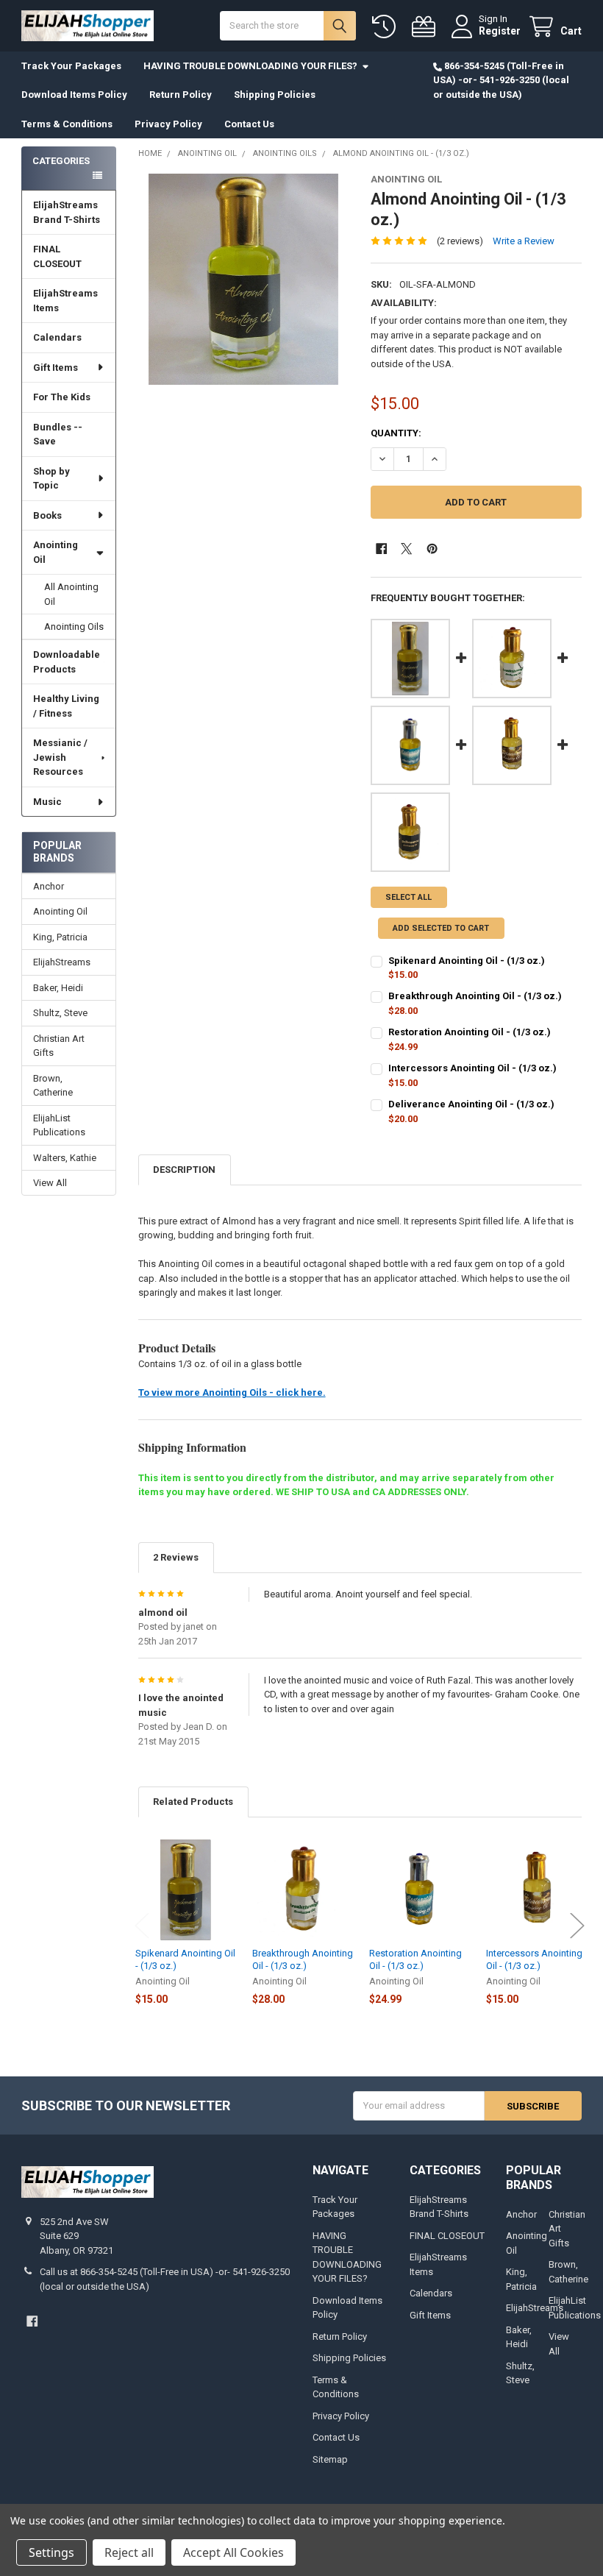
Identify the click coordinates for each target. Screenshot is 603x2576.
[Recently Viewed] (387, 27)
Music (47, 802)
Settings (51, 2552)
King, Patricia (60, 937)
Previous (142, 1925)
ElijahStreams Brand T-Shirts (67, 212)
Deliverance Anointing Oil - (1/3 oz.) (471, 1104)
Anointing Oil (56, 552)
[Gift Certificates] (427, 27)
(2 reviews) (460, 241)
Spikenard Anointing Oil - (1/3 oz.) (467, 961)
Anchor (49, 886)
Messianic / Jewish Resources (60, 757)
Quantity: (396, 433)
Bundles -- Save (58, 434)
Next (577, 1925)
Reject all (129, 2552)
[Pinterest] (432, 549)
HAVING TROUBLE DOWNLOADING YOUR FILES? (250, 66)
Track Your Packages (71, 66)
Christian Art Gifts (59, 1046)
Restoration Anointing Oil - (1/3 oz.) (470, 1032)
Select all (408, 897)
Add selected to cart (441, 928)
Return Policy (181, 95)
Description (184, 1170)
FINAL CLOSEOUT (57, 256)
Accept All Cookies (233, 2552)
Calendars (57, 337)
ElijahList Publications (59, 1125)
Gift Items (56, 368)
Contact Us (249, 124)
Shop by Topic (51, 479)
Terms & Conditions (67, 124)
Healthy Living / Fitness (66, 706)
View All (50, 1183)
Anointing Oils (74, 627)
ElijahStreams (62, 962)
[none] (244, 279)
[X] (406, 549)
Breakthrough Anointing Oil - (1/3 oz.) (475, 996)
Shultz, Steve (60, 1013)
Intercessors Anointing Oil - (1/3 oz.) (472, 1068)
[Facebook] (381, 549)
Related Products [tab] (193, 1802)
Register (500, 31)
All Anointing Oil (71, 594)
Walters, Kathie (65, 1158)
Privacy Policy (168, 124)
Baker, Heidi (58, 988)
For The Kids (62, 397)
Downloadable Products (67, 662)
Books (47, 515)
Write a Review (524, 241)
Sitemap (330, 2459)
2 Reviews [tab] (176, 1557)
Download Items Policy (74, 95)
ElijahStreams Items (65, 301)
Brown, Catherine (53, 1086)
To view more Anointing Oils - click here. (232, 1392)
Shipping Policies (275, 95)
